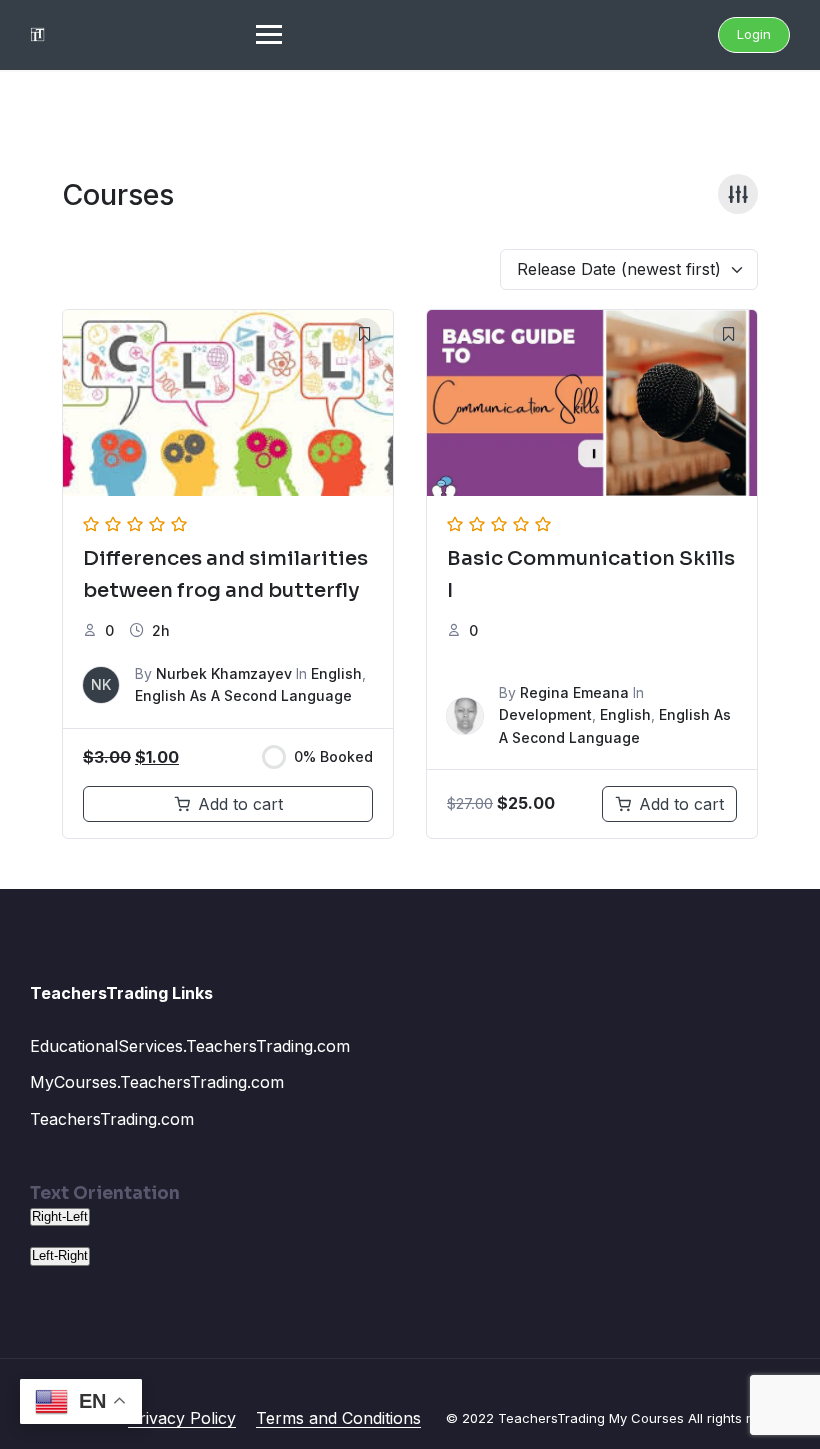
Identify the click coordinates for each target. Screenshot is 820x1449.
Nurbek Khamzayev (224, 673)
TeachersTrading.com (112, 1119)
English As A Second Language (243, 695)
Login (754, 34)
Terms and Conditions (338, 1418)
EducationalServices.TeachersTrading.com (190, 1046)
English (336, 673)
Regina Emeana (574, 692)
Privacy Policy (182, 1418)
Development (545, 714)
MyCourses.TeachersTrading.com (157, 1082)
